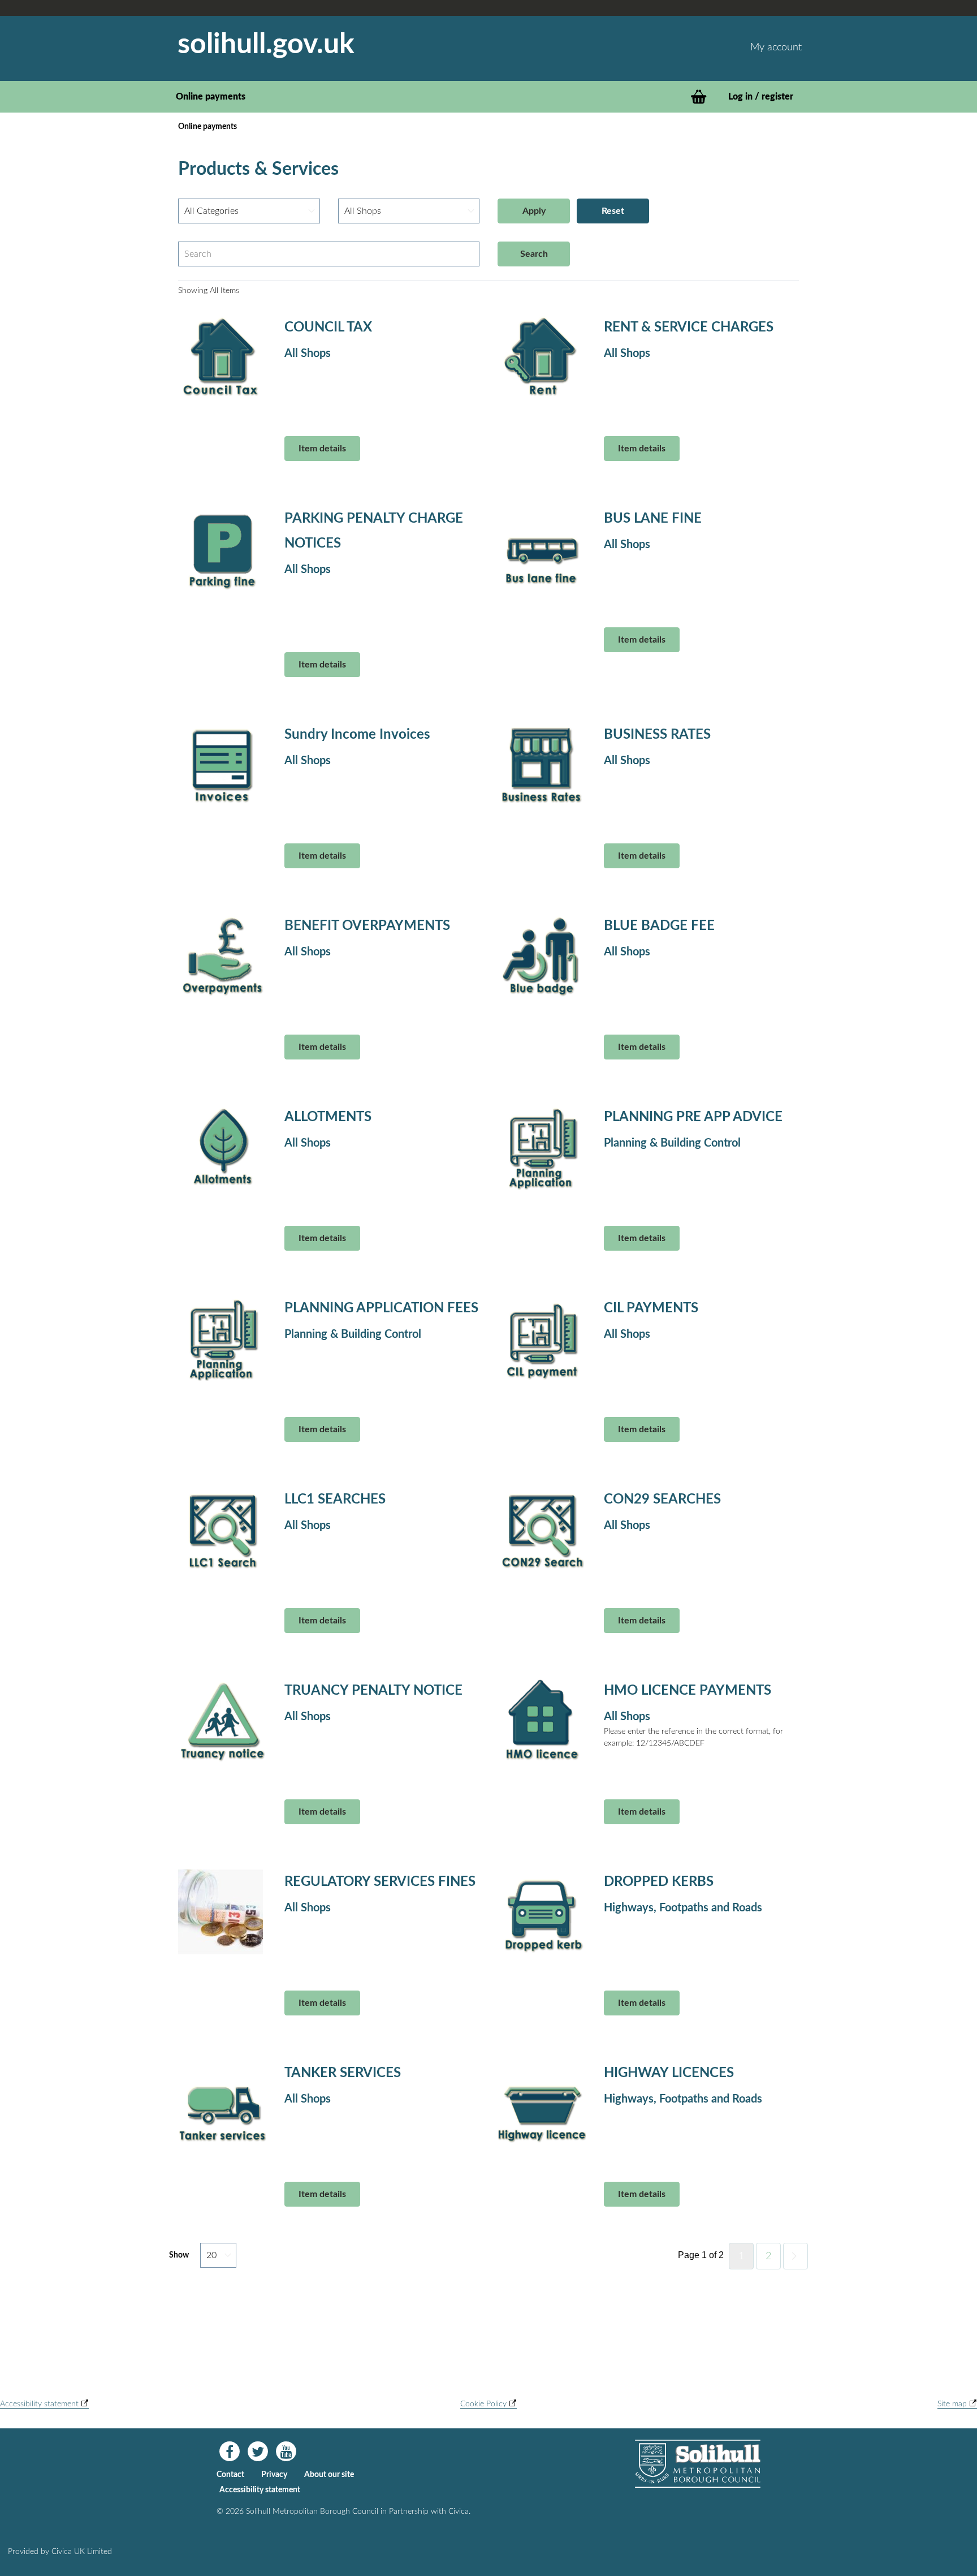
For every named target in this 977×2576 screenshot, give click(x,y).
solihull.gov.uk (266, 44)
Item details (322, 449)
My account (776, 48)
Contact (230, 2475)
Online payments (211, 97)
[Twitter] (258, 2452)
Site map (953, 2404)
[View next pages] (796, 2256)
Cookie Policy (485, 2404)
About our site (329, 2475)
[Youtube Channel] (286, 2452)
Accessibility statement (40, 2404)
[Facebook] (230, 2452)
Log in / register (761, 97)
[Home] (698, 2464)
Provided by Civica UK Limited (60, 2552)
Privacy (274, 2475)
